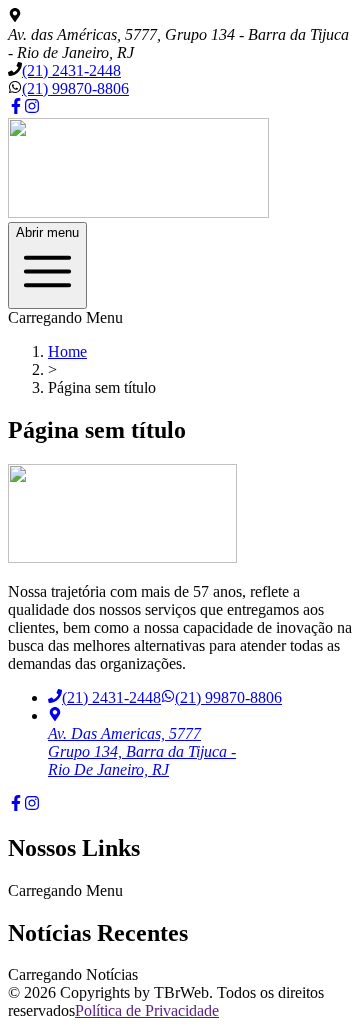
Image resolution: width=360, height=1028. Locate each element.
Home (67, 351)
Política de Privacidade (147, 1010)
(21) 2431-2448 (71, 70)
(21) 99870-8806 (75, 88)
